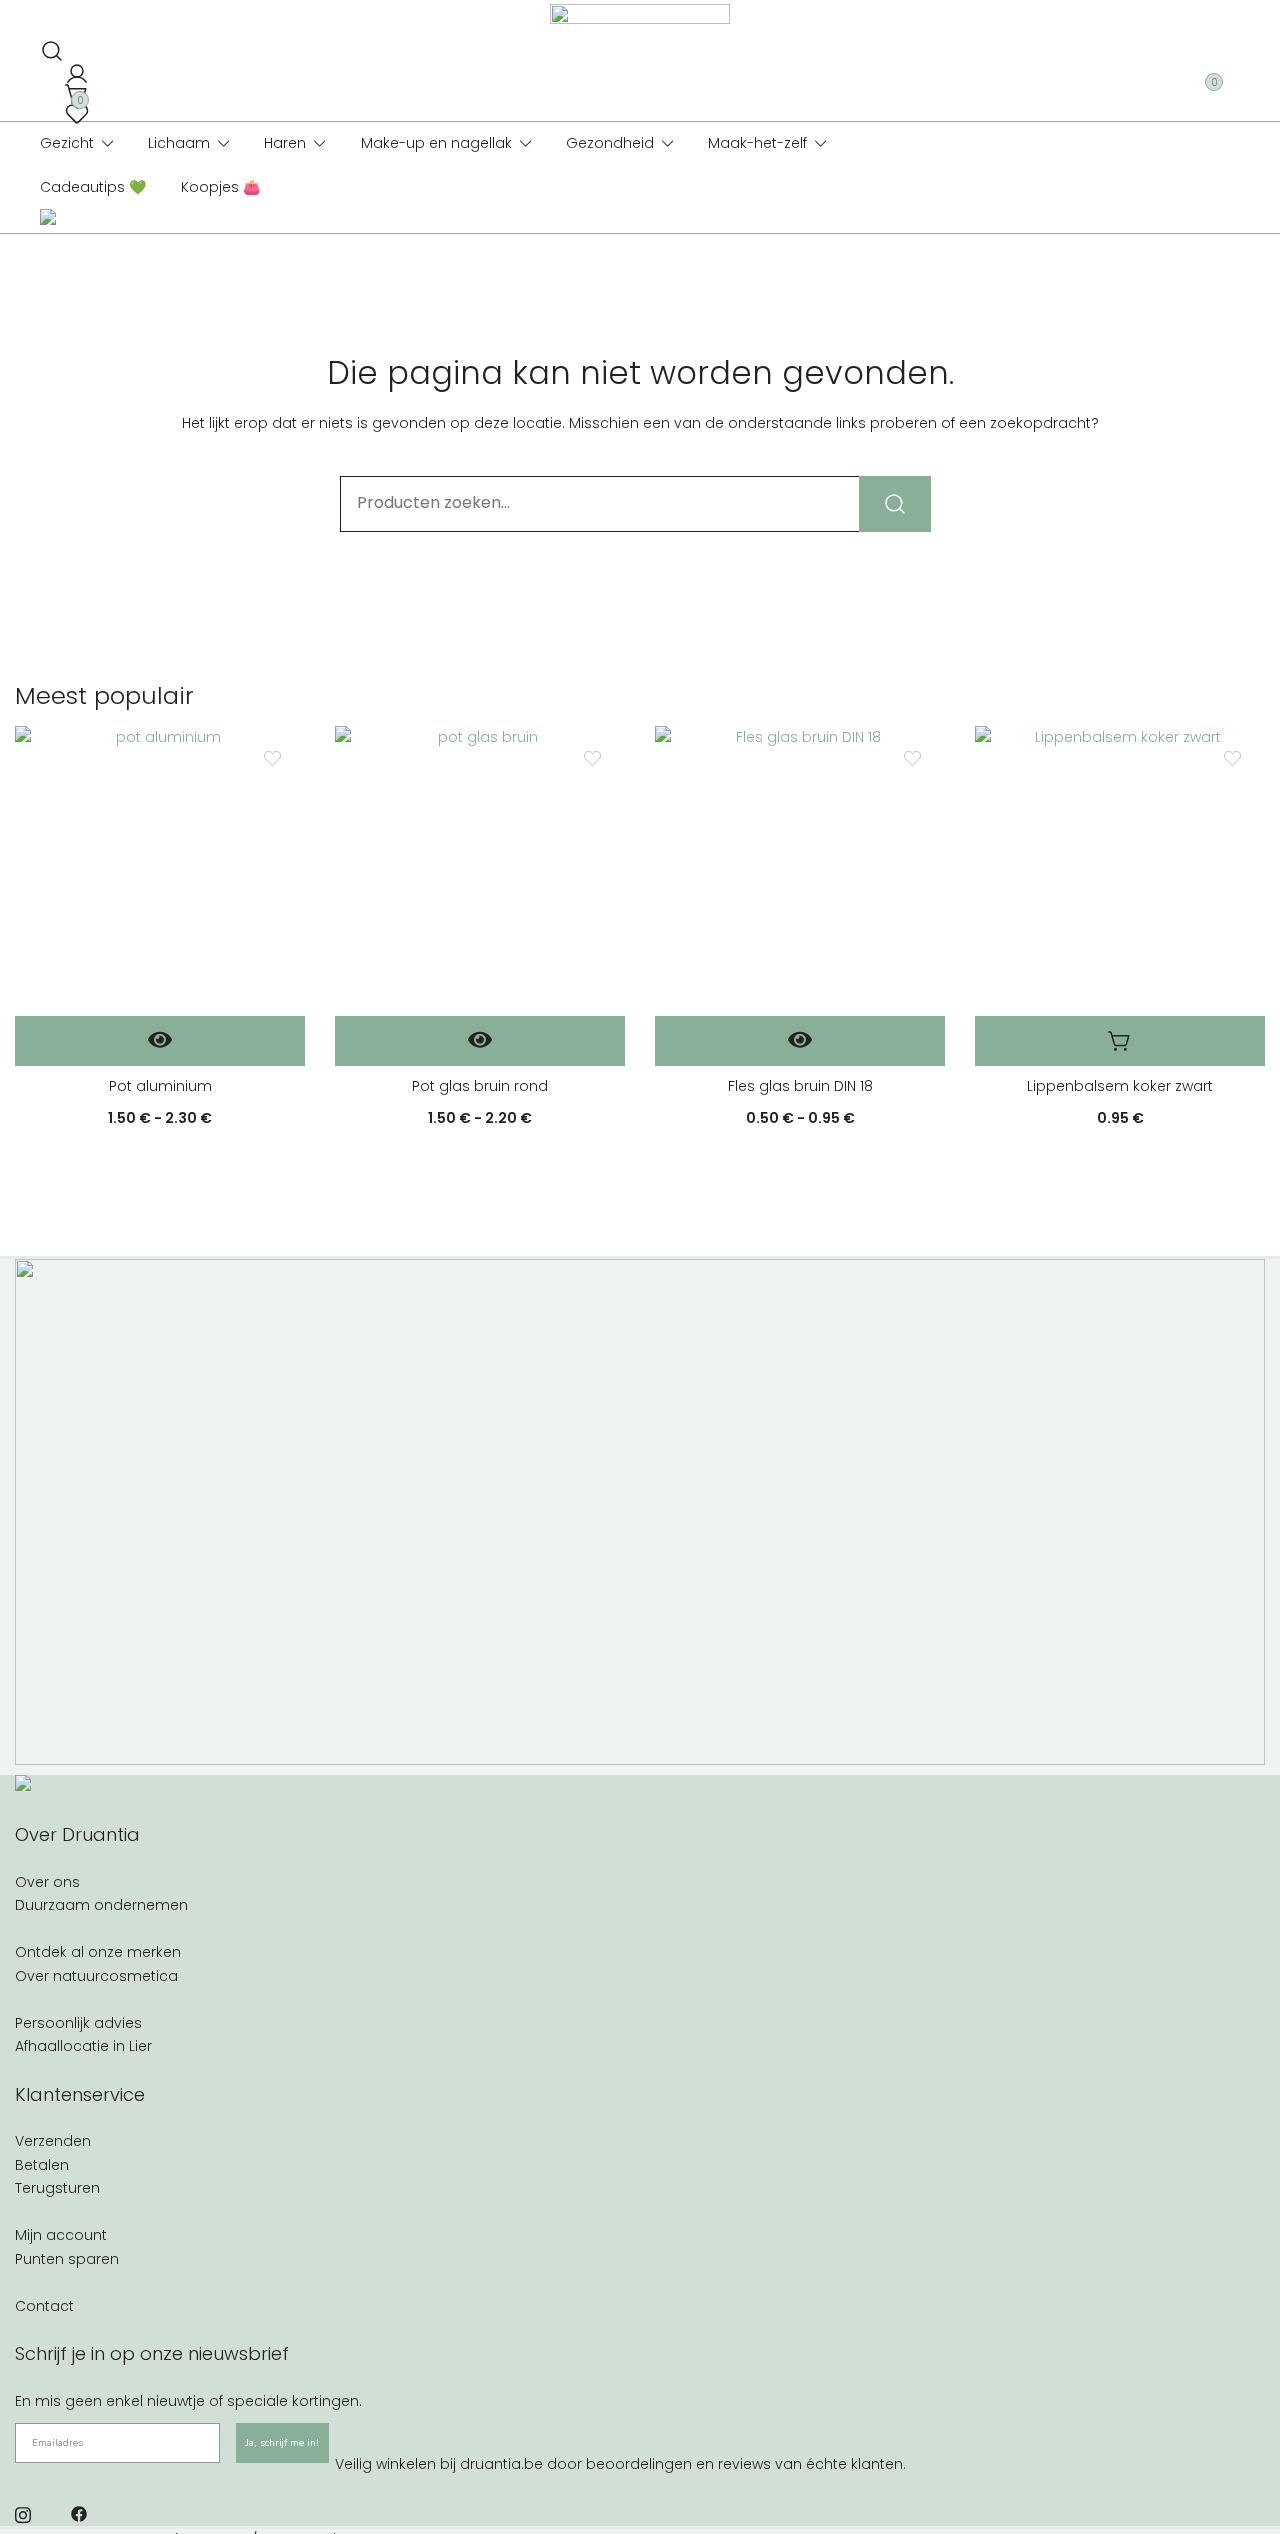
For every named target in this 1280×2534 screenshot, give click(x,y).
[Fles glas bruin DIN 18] (800, 871)
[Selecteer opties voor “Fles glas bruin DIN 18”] (800, 1041)
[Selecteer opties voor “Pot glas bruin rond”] (480, 1041)
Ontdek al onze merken (98, 1952)
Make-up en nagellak (436, 143)
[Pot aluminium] (160, 871)
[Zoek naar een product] (48, 45)
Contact (44, 2306)
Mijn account (61, 2235)
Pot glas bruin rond (480, 1086)
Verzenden (53, 2141)
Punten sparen (67, 2259)
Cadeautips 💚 (93, 187)
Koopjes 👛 (220, 187)
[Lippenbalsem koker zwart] (1120, 871)
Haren (285, 143)
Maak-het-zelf (757, 143)
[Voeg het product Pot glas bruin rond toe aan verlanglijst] (592, 758)
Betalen (42, 2165)
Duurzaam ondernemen (101, 1905)
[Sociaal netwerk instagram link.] (23, 2513)
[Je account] (73, 69)
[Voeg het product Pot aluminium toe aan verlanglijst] (272, 758)
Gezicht (67, 143)
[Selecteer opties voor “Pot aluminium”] (160, 1041)
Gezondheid (610, 143)
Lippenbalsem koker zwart (1120, 1086)
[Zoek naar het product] (895, 504)
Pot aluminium (160, 1086)
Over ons (47, 1882)
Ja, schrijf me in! (282, 2443)
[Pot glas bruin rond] (480, 871)
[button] (1120, 1041)
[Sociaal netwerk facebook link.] (79, 2513)
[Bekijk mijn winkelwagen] (73, 88)
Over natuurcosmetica (96, 1976)
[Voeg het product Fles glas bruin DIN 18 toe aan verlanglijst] (912, 758)
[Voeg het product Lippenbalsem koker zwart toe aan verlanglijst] (1232, 758)
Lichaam (179, 143)
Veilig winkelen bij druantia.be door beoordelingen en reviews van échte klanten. (620, 2464)
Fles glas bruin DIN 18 (800, 1086)
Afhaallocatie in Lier (83, 2046)
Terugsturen (57, 2188)
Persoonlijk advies (78, 2023)
